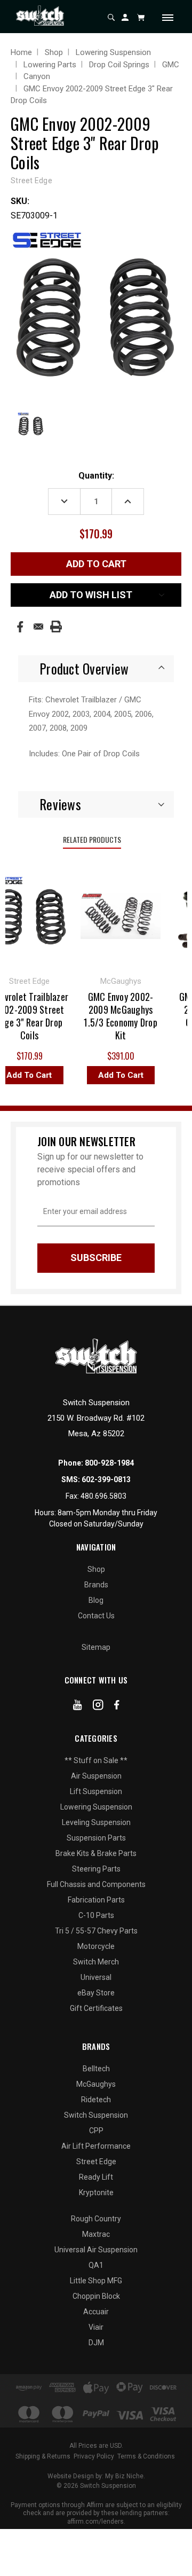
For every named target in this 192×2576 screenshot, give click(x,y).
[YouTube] (78, 1707)
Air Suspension (96, 1776)
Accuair (96, 2312)
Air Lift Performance (96, 2146)
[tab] (96, 669)
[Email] (38, 627)
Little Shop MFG (96, 2281)
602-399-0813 (106, 1479)
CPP (96, 2131)
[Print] (56, 627)
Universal (96, 1977)
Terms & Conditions (146, 2456)
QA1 (96, 2265)
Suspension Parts (96, 1838)
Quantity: (96, 476)
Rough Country (96, 2219)
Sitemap (96, 1647)
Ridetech (96, 2100)
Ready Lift (96, 2177)
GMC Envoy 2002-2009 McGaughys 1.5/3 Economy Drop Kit (116, 1016)
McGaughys (96, 2084)
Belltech (96, 2069)
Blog (96, 1600)
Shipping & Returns (43, 2456)
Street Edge (96, 2162)
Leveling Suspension (96, 1822)
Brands (96, 1585)
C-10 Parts (96, 1915)
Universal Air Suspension (96, 2250)
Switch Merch (96, 1962)
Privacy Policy (94, 2456)
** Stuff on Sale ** (96, 1760)
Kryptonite (96, 2193)
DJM (96, 2343)
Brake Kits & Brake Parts (96, 1853)
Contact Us (96, 1616)
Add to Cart (116, 1075)
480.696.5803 (103, 1496)
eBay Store (96, 1993)
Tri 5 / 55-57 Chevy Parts (96, 1931)
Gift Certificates (96, 2008)
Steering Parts (96, 1869)
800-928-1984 (109, 1463)
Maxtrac (96, 2234)
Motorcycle (96, 1946)
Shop (96, 1569)
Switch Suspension (96, 2115)
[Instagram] (98, 1707)
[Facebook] (20, 627)
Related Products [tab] (92, 839)
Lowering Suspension (96, 1807)
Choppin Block (96, 2296)
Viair (96, 2327)
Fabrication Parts (96, 1900)
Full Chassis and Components (96, 1884)
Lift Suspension (96, 1791)
